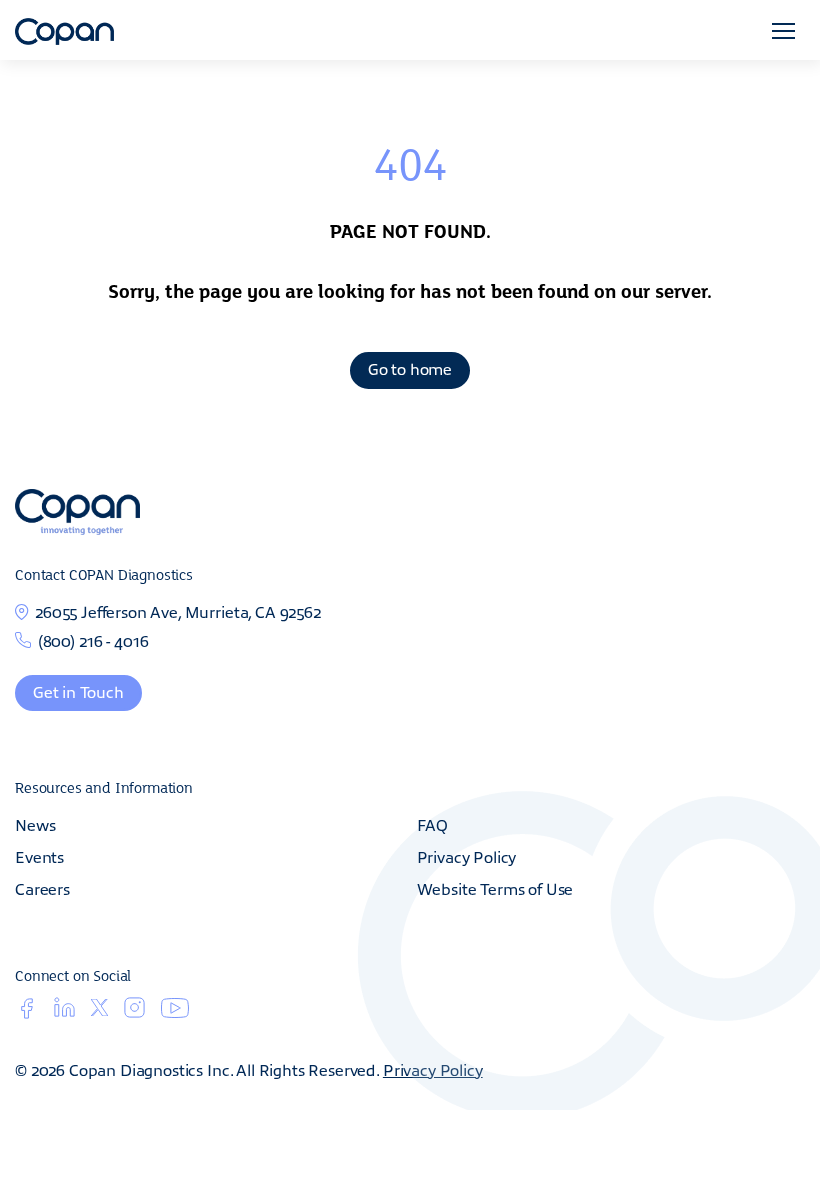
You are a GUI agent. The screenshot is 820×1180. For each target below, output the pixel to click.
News (35, 824)
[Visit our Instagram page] (134, 1013)
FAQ (433, 824)
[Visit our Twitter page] (99, 1010)
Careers (42, 888)
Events (39, 856)
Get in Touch (78, 691)
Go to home (410, 368)
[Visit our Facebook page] (26, 1013)
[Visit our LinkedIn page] (64, 1013)
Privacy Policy (467, 856)
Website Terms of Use (495, 888)
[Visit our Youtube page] (175, 1012)
